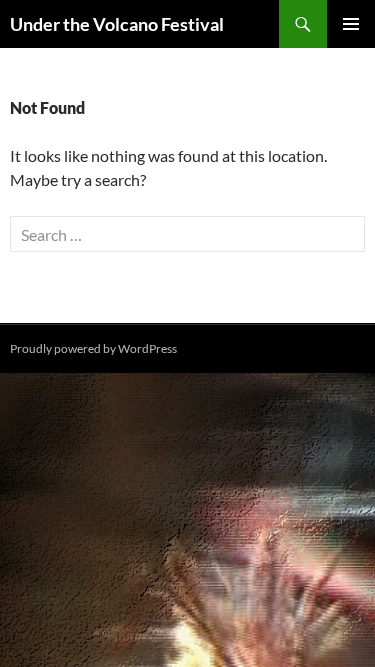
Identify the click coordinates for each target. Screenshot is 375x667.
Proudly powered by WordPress (93, 348)
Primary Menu (351, 24)
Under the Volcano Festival (117, 24)
